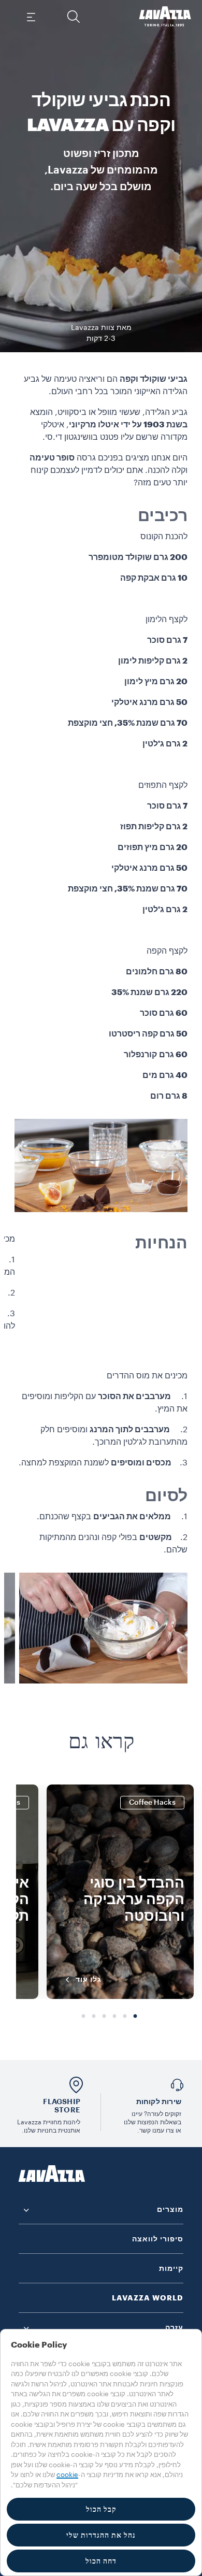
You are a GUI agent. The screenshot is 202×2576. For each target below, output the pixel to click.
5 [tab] (94, 2017)
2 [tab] (125, 2017)
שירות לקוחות (159, 2102)
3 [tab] (114, 2017)
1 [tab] (135, 2017)
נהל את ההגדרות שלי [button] (101, 2535)
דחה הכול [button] (101, 2561)
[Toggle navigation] (32, 17)
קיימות (171, 2268)
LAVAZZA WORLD (148, 2298)
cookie (67, 2475)
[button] (74, 17)
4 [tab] (104, 2017)
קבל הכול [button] (101, 2509)
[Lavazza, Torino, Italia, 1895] (165, 17)
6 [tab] (83, 2017)
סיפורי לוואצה (158, 2239)
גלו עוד (89, 1979)
